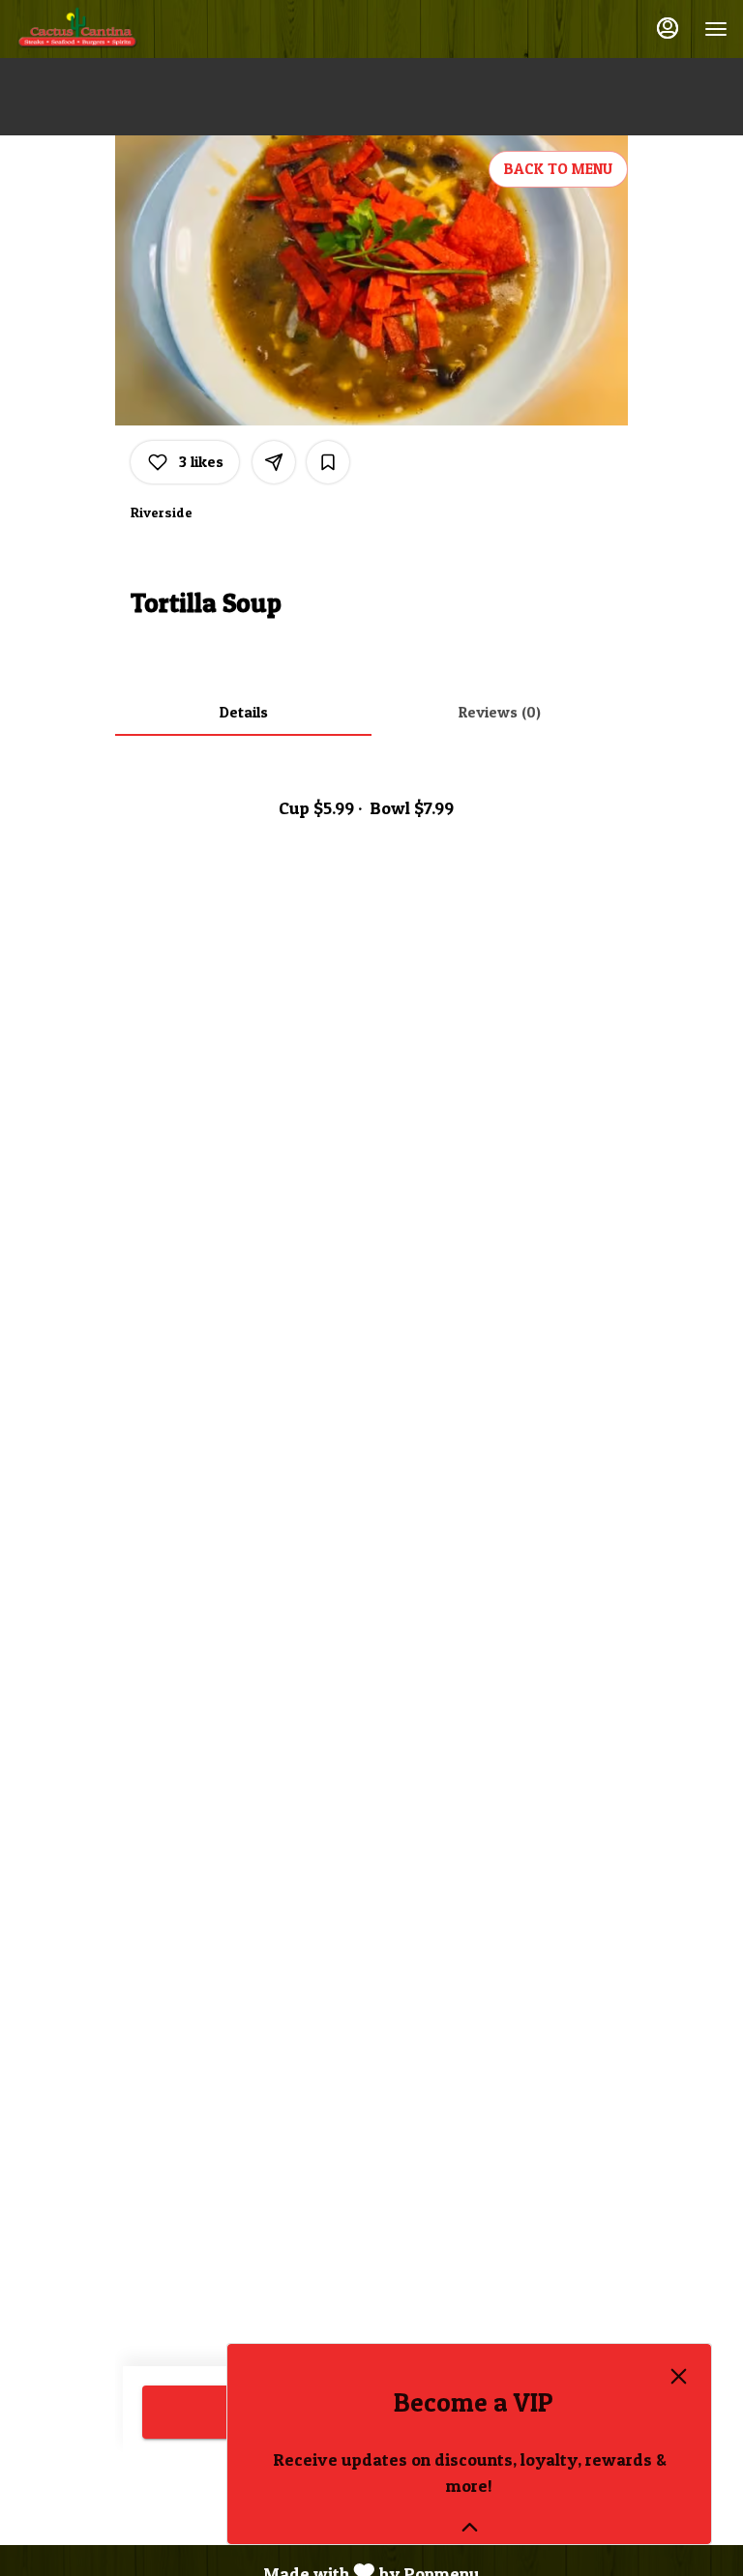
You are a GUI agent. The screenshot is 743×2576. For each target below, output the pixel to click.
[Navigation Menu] (716, 29)
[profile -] (668, 28)
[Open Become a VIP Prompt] (470, 2527)
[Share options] (274, 462)
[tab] (243, 713)
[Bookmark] (328, 462)
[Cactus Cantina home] (103, 29)
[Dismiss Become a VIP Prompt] (679, 2376)
